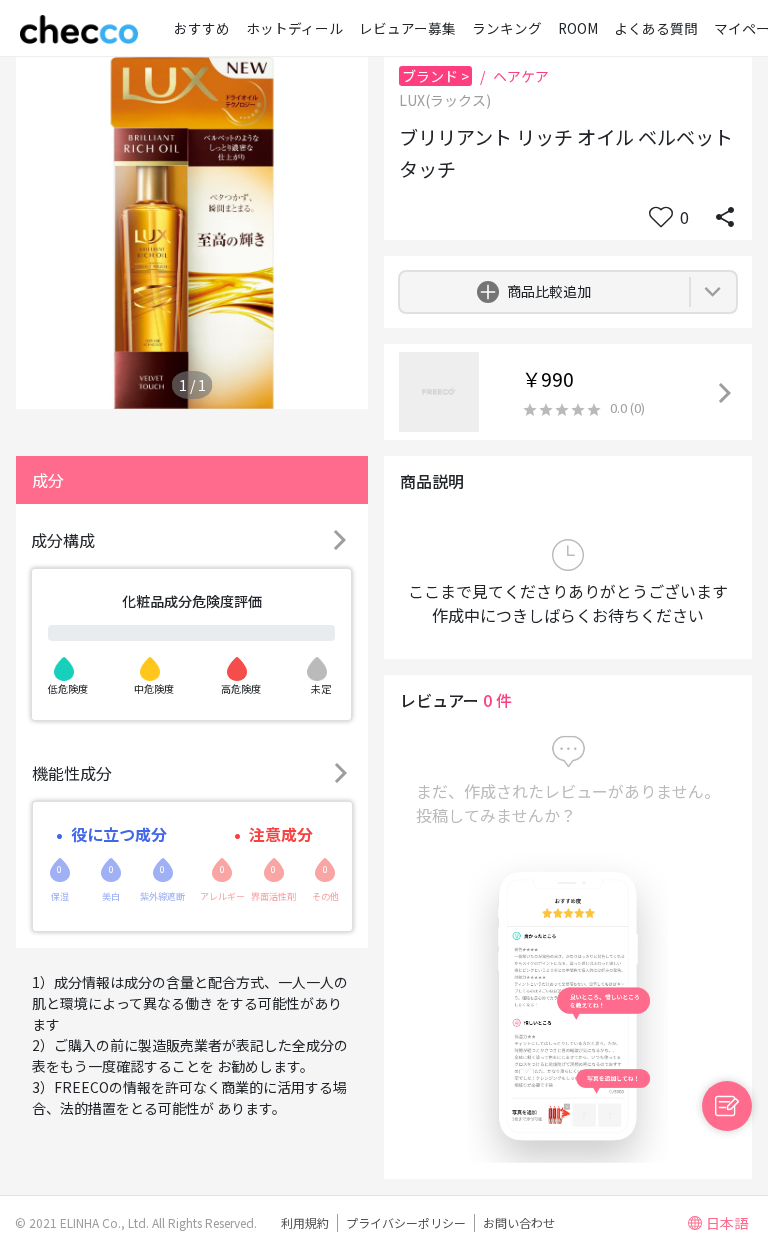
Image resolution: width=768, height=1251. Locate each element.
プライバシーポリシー (406, 1222)
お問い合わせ (519, 1222)
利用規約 (305, 1222)
